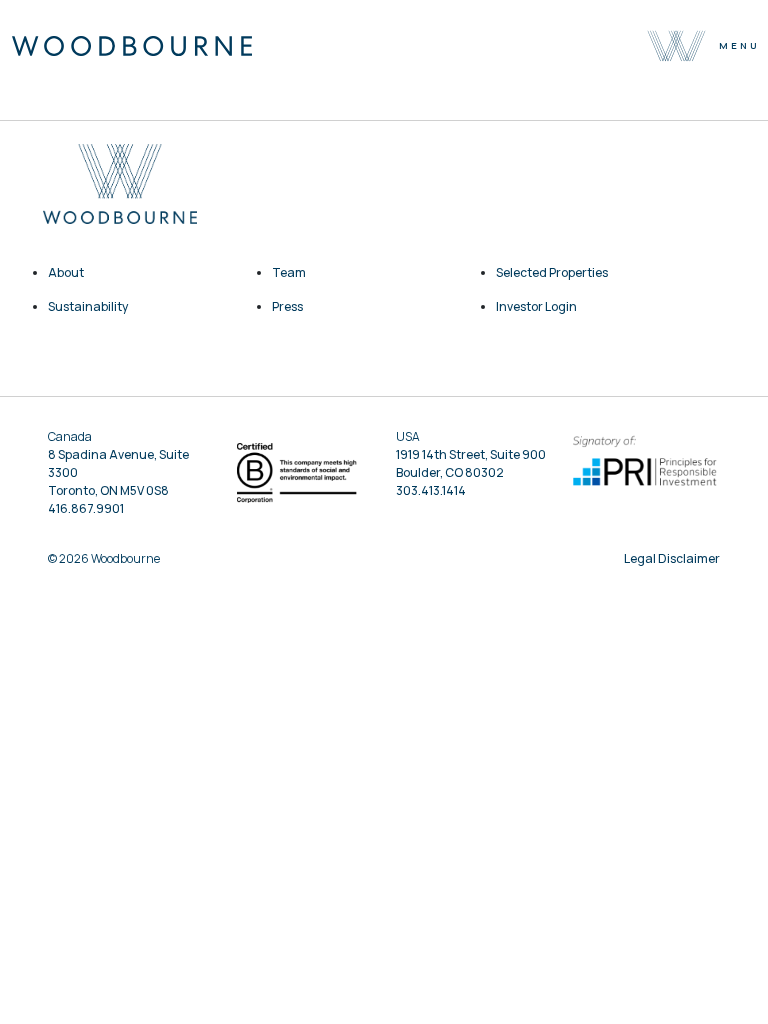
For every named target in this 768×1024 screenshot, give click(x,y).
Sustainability (88, 306)
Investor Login (536, 306)
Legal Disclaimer (672, 558)
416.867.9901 (86, 508)
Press (287, 306)
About (66, 272)
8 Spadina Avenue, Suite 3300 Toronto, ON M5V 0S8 (118, 472)
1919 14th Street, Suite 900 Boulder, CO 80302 (471, 463)
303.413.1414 (431, 490)
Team (289, 272)
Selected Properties (552, 272)
